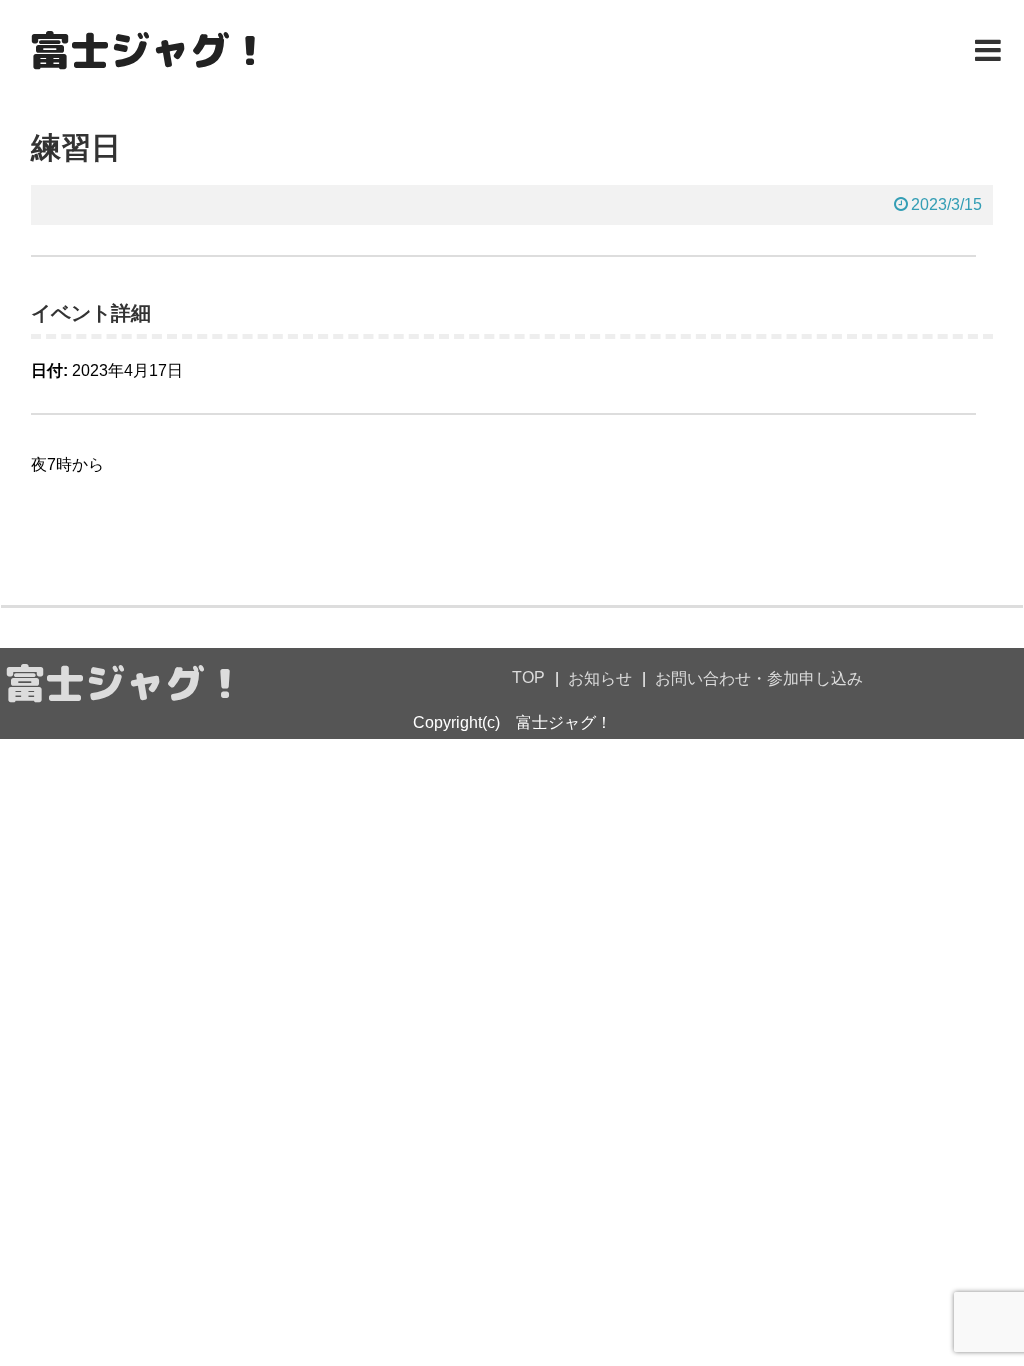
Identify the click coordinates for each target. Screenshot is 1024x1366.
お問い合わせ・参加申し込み (759, 678)
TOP (528, 677)
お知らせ (600, 678)
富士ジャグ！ (150, 50)
